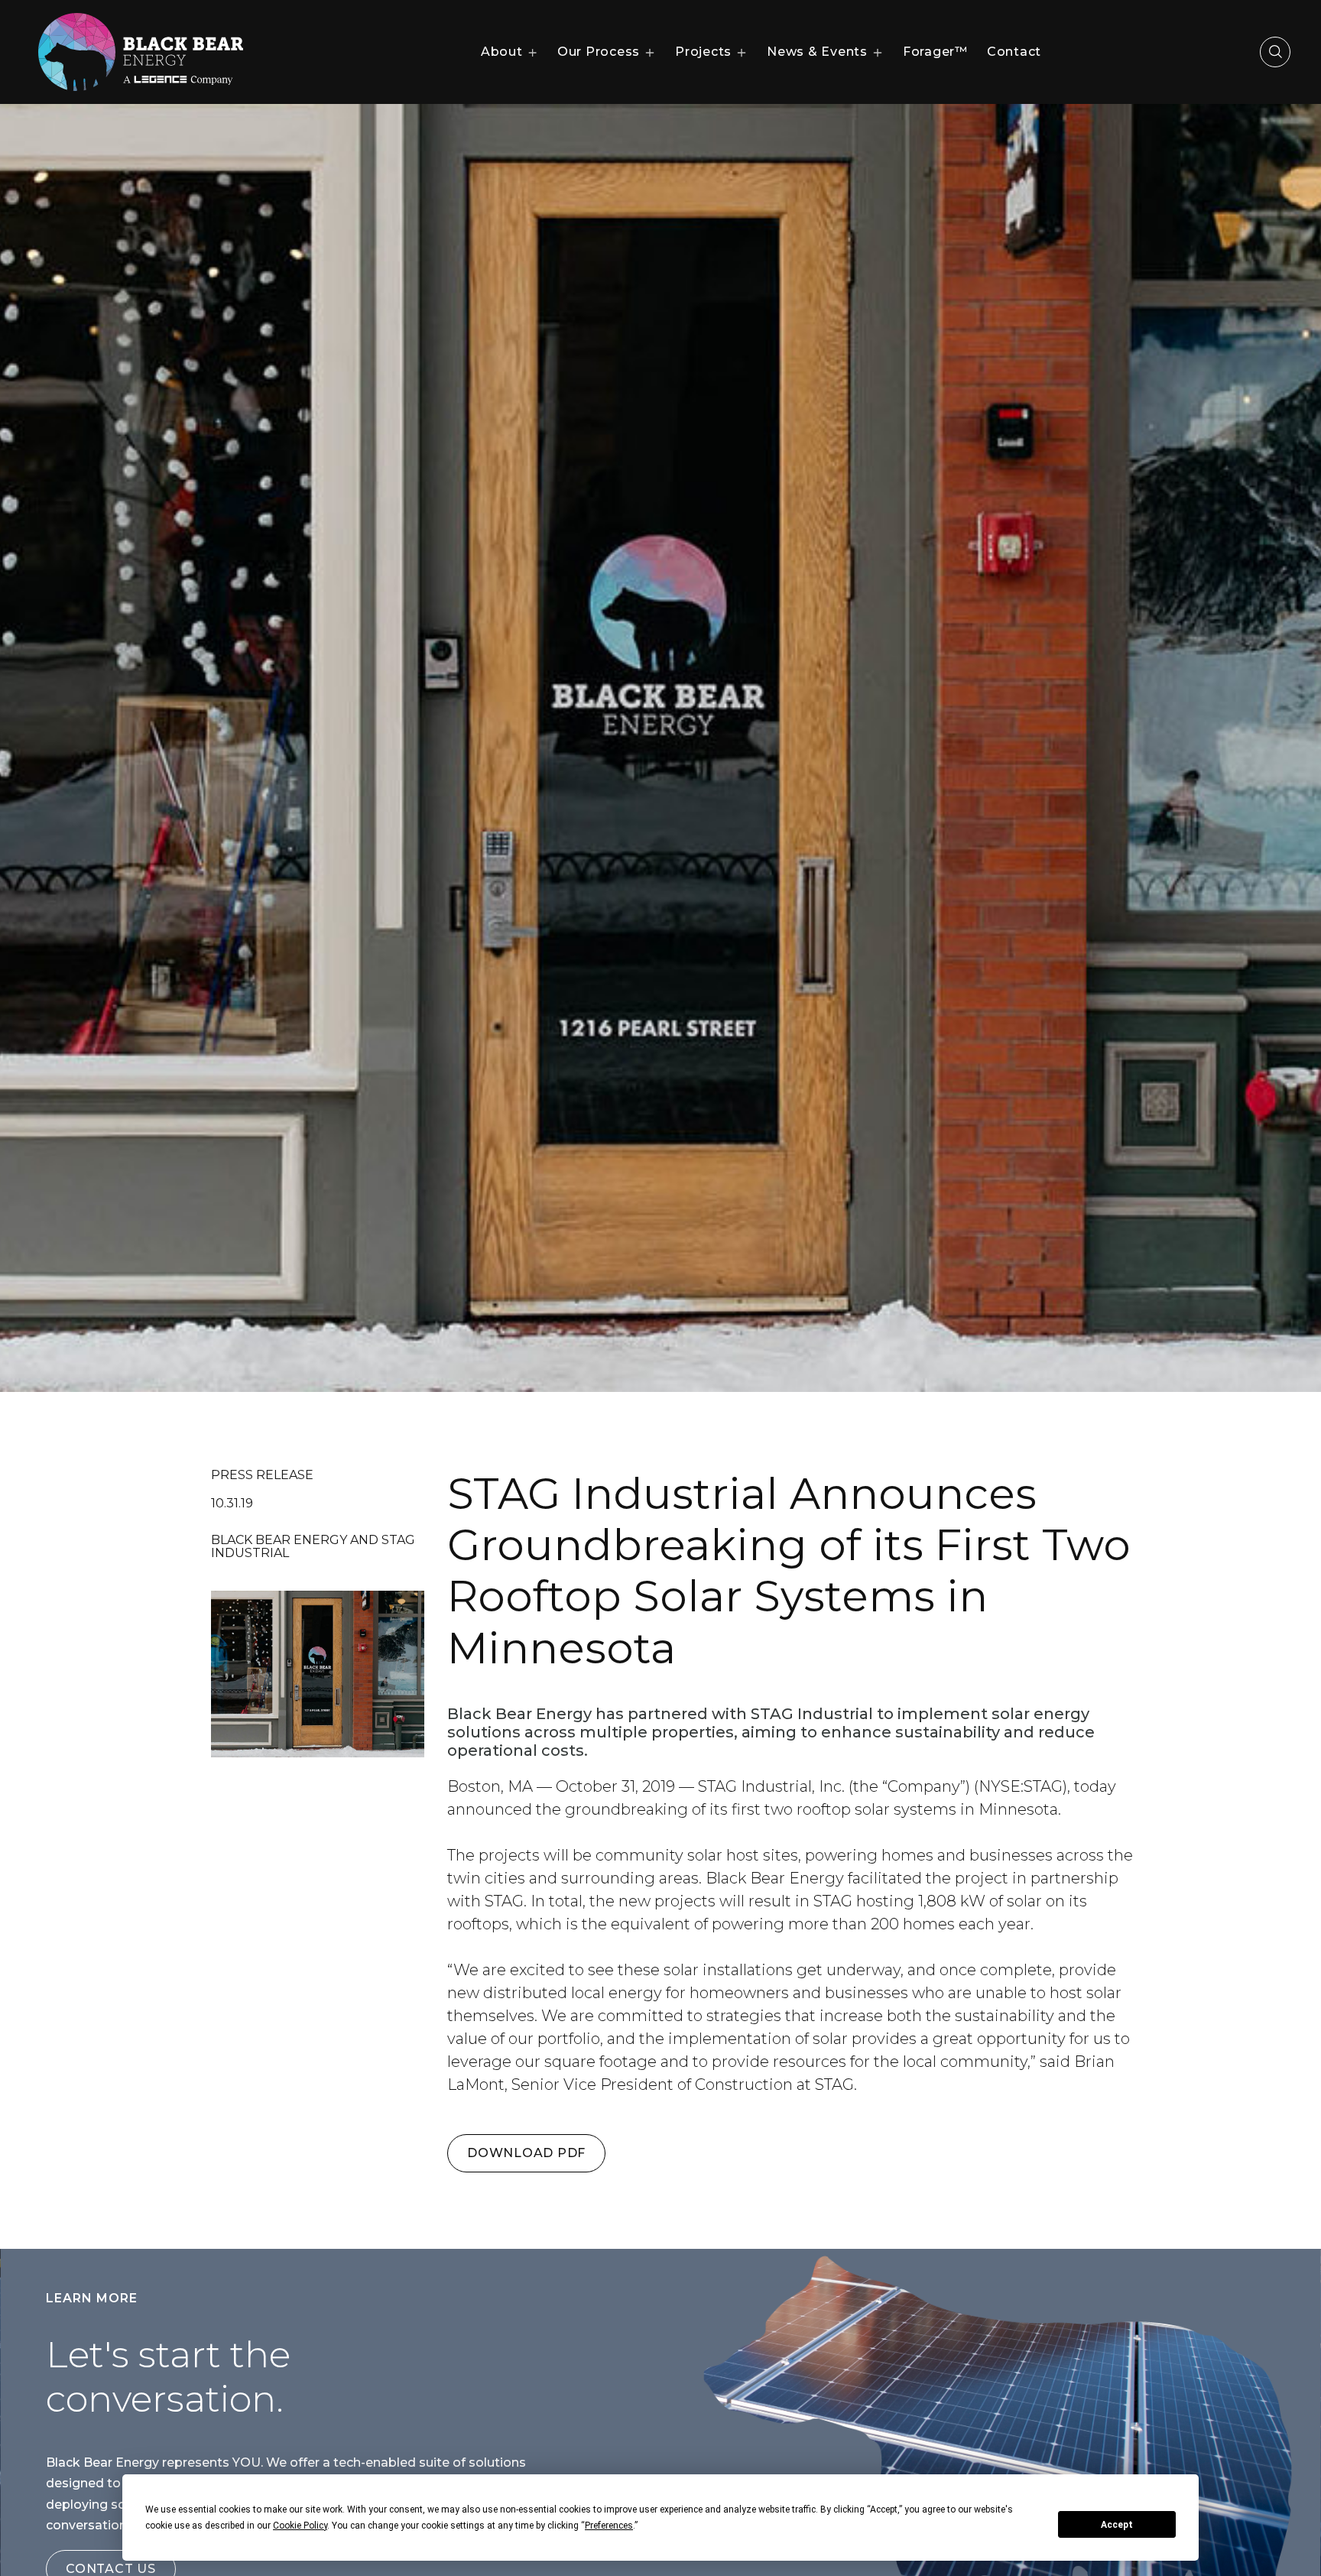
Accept (1117, 2525)
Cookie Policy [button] (300, 2526)
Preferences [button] (609, 2526)
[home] (141, 52)
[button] (510, 52)
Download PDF (526, 2153)
